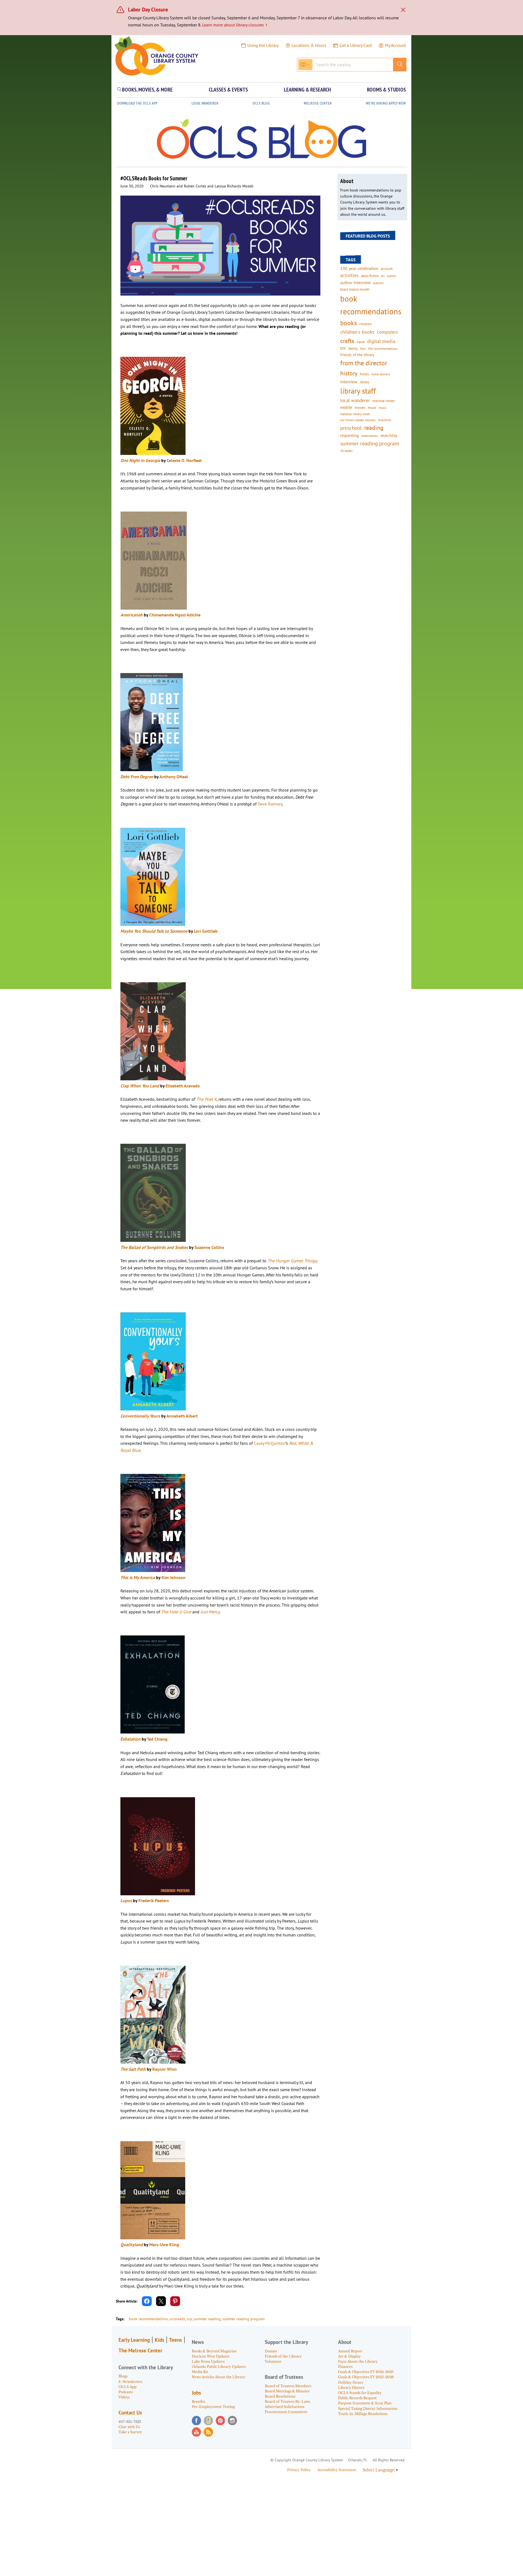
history (349, 373)
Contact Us (130, 2413)
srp (189, 2319)
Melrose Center (318, 103)
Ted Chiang (157, 1739)
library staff (358, 391)
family (353, 348)
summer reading (207, 2319)
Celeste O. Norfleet (185, 460)
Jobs (196, 2393)
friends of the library (357, 355)
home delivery (381, 374)
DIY (343, 348)
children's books (357, 332)
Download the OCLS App (137, 103)
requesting (349, 435)
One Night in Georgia (140, 460)
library (364, 382)
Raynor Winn (165, 2069)
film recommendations (383, 349)
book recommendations (148, 2319)
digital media (381, 341)
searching (389, 435)
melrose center (384, 401)
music (372, 407)
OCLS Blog (261, 103)
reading (374, 428)
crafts (347, 341)
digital (361, 342)
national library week (355, 414)
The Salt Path (133, 2069)
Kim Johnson (174, 1577)
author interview (355, 282)
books (349, 323)
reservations (370, 436)
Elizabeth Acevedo (183, 1086)
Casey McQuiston (270, 1443)
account (387, 269)
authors (378, 283)
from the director (364, 363)
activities (349, 275)
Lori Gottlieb (206, 931)
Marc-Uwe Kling (164, 2245)
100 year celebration (359, 268)
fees (363, 349)
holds (364, 374)
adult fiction (370, 276)
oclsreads (177, 2319)
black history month (355, 289)
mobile (346, 407)
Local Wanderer (205, 103)
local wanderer (355, 400)
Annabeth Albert (182, 1416)
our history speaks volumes (358, 420)
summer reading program (243, 2319)
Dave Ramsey (270, 804)
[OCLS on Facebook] (196, 2420)
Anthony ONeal (174, 777)
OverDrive (385, 420)
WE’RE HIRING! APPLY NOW (386, 103)
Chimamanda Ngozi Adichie (175, 615)
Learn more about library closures (235, 25)
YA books (346, 451)
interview (349, 382)
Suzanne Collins (209, 1247)
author (392, 276)
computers (387, 332)
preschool (351, 428)
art (383, 276)
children (365, 324)
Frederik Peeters (154, 1900)
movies (360, 407)
